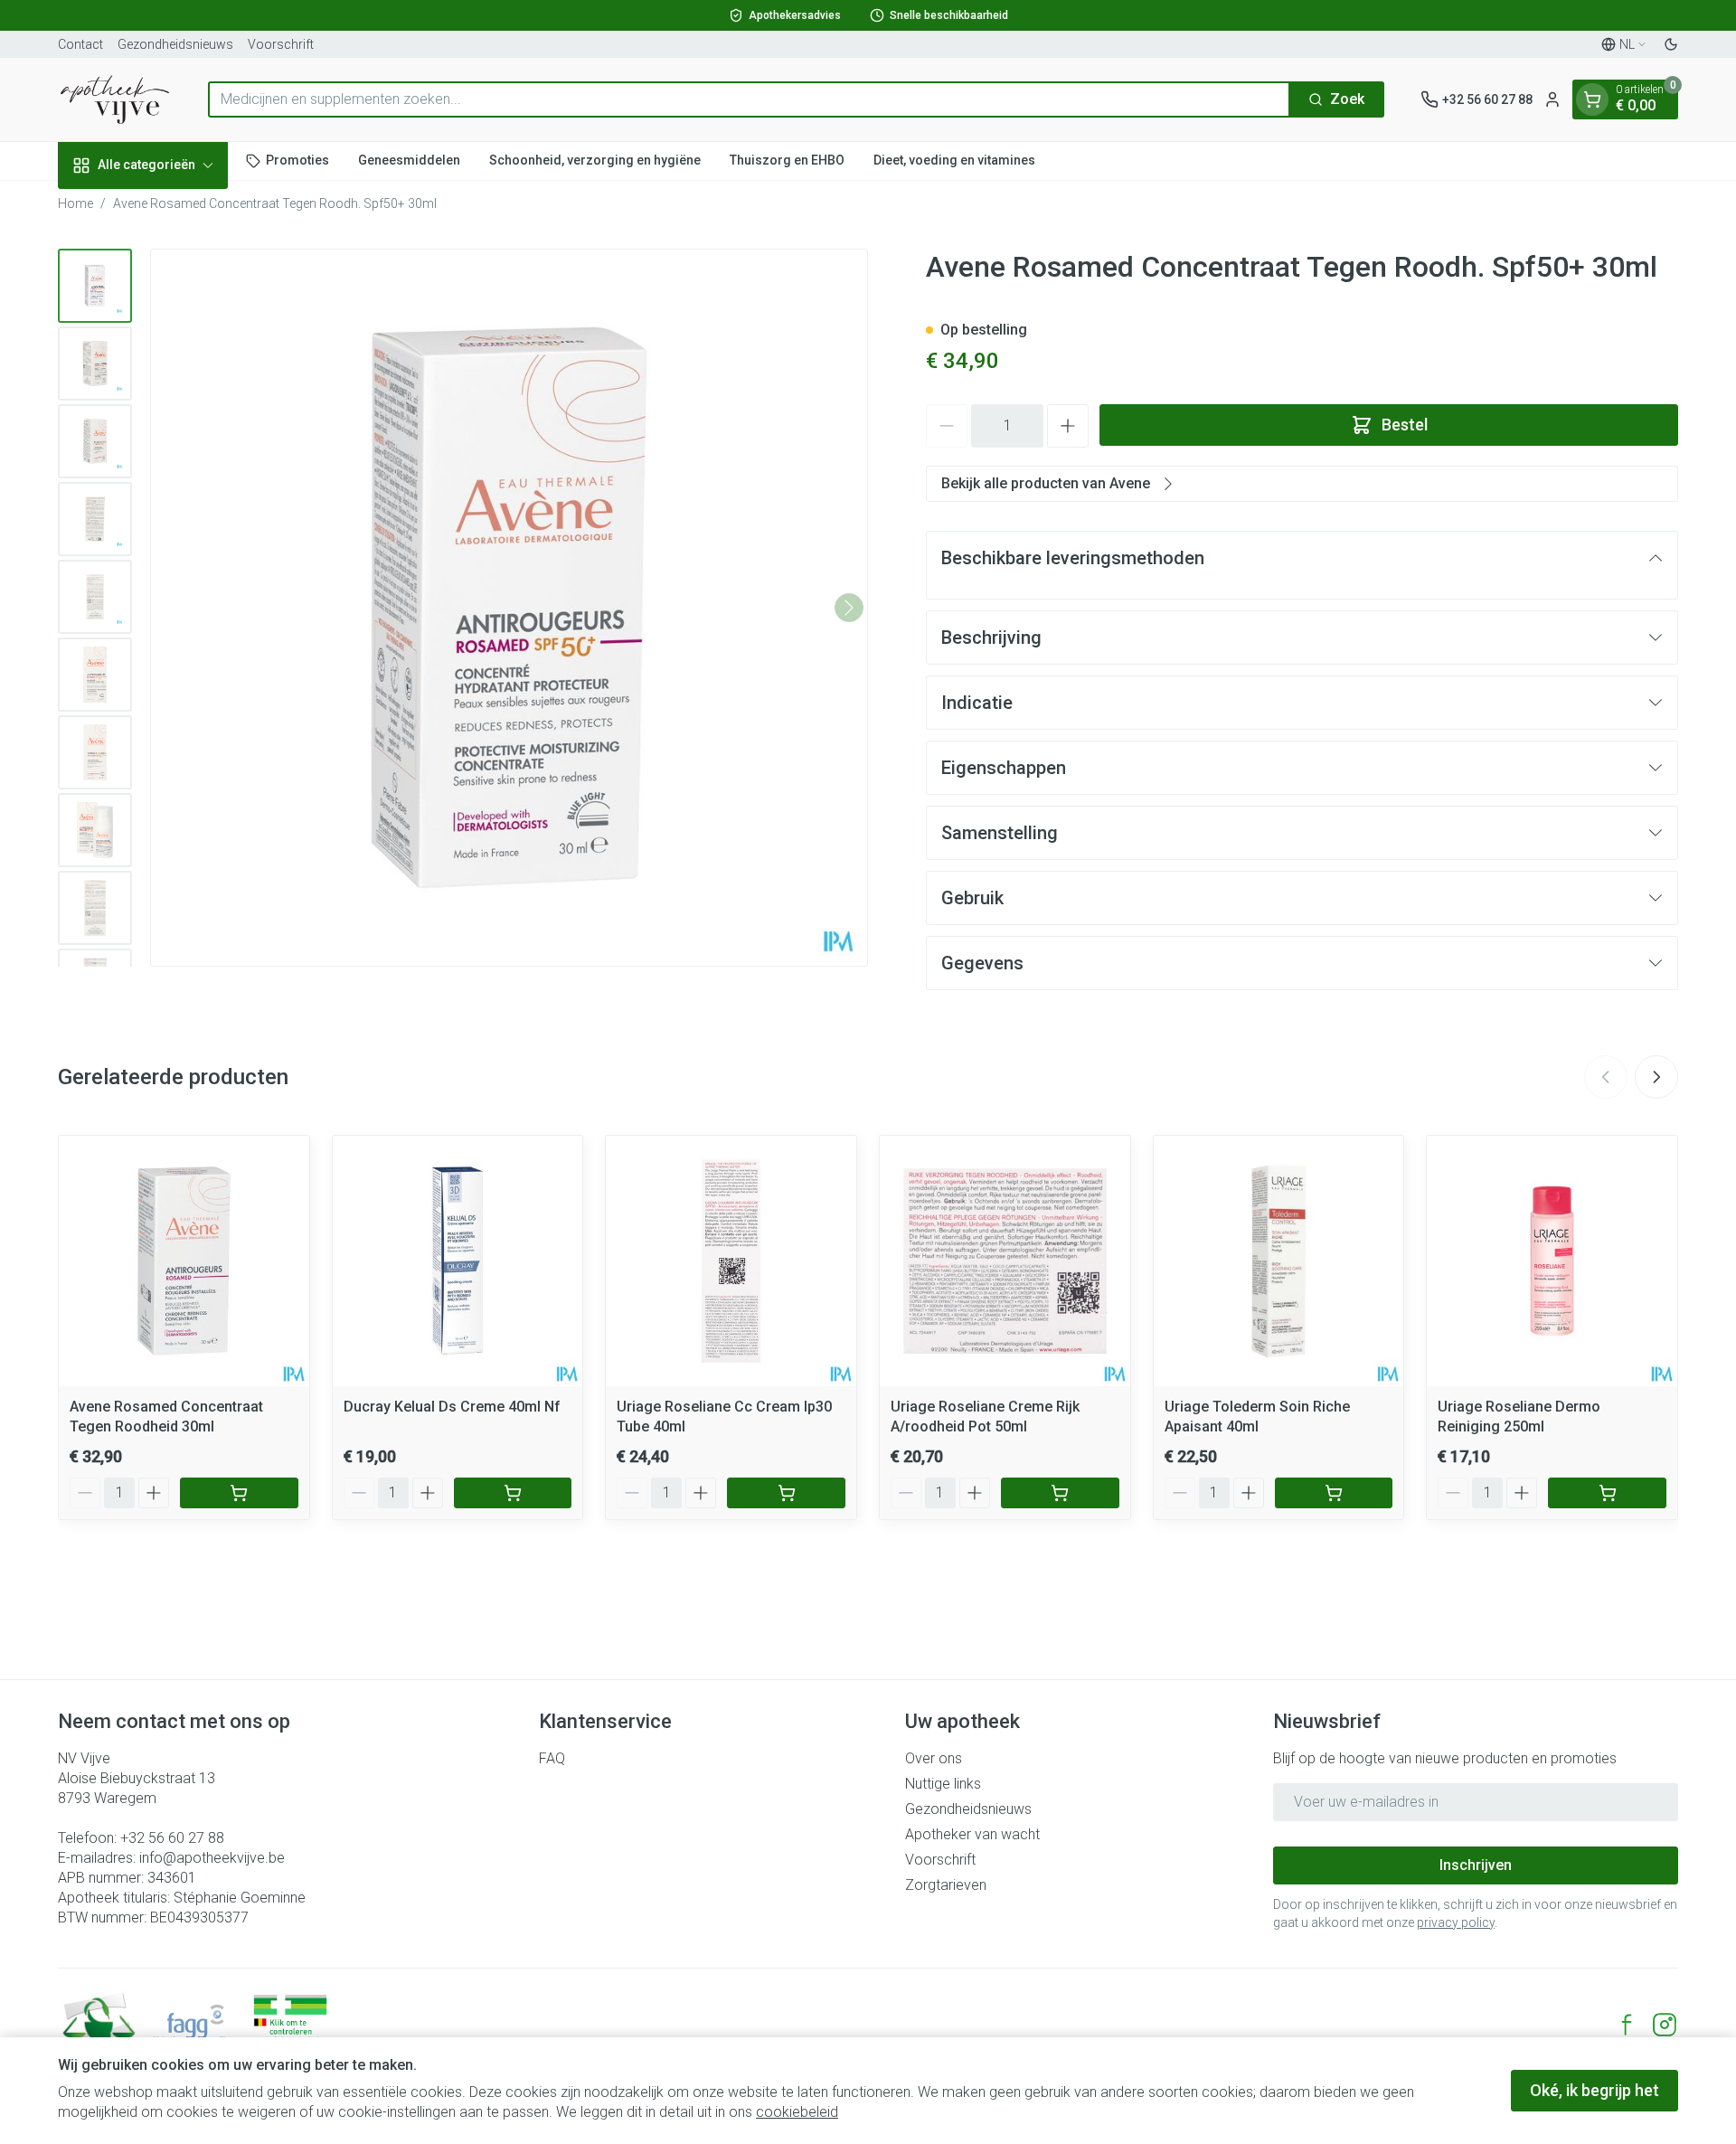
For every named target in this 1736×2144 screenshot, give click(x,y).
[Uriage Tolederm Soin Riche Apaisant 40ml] (1279, 1261)
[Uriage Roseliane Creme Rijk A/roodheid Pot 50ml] (1005, 1261)
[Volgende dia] (1656, 1077)
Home (75, 203)
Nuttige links (943, 1784)
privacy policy (1456, 1922)
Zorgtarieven (946, 1885)
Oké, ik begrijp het (1594, 2090)
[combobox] (749, 99)
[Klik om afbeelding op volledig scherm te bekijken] (509, 608)
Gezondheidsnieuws (175, 44)
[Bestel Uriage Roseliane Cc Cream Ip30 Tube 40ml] (786, 1493)
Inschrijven (1476, 1865)
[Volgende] (849, 608)
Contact (80, 44)
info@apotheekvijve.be (212, 1858)
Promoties (297, 160)
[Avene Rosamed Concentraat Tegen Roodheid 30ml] (184, 1261)
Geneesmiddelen (409, 160)
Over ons (934, 1758)
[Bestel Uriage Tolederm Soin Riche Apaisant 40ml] (1334, 1493)
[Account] (1552, 99)
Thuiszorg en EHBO (787, 160)
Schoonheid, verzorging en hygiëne (595, 160)
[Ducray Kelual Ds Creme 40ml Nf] (458, 1261)
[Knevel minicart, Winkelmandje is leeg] (1592, 99)
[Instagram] (1665, 2025)
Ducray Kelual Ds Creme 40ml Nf (452, 1407)
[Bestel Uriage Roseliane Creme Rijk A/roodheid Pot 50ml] (1060, 1493)
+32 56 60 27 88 (172, 1838)
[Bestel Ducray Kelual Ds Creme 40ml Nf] (513, 1493)
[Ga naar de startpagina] (115, 99)
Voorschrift (281, 44)
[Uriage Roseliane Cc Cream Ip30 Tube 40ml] (731, 1261)
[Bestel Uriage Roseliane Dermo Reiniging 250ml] (1607, 1493)
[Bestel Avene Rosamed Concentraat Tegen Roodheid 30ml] (239, 1493)
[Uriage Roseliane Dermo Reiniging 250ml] (1552, 1261)
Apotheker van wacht (972, 1834)
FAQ (552, 1758)
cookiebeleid (797, 2112)
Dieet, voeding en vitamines (954, 160)
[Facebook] (1627, 2025)
